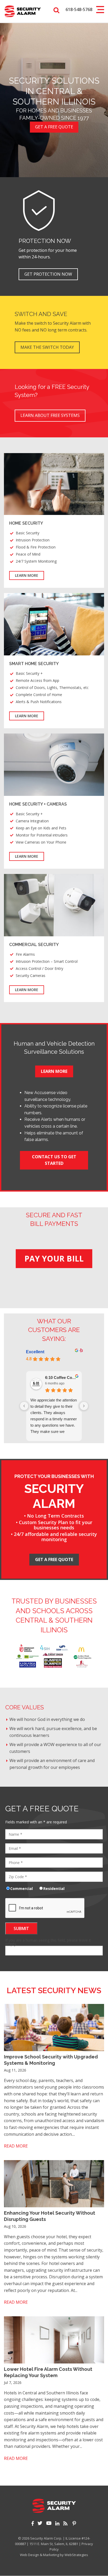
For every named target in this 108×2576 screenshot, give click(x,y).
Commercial (23, 1888)
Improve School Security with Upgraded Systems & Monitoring (51, 2060)
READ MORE (16, 2146)
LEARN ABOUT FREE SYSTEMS (50, 415)
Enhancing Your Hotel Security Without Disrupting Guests (50, 2216)
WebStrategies (76, 2555)
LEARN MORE (27, 575)
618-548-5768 (79, 9)
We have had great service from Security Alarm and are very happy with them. (53, 1406)
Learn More (54, 1071)
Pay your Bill (54, 1259)
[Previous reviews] (24, 1406)
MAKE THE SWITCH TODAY (47, 347)
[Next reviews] (84, 1406)
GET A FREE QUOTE (54, 1559)
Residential (55, 1888)
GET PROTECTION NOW (48, 274)
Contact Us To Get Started (54, 1160)
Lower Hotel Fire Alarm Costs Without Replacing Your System (48, 2372)
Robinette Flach (60, 1377)
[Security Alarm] (23, 11)
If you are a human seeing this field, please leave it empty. (48, 1942)
